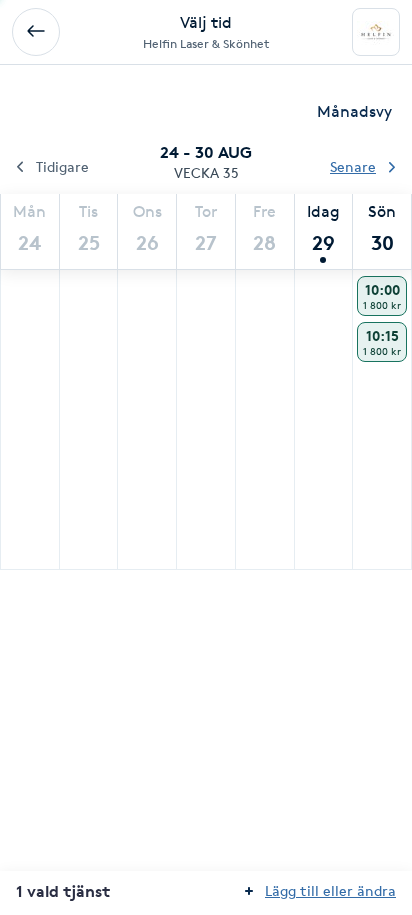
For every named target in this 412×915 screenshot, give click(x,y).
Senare (353, 166)
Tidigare (62, 166)
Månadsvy (354, 111)
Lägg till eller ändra (330, 890)
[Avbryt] (36, 32)
